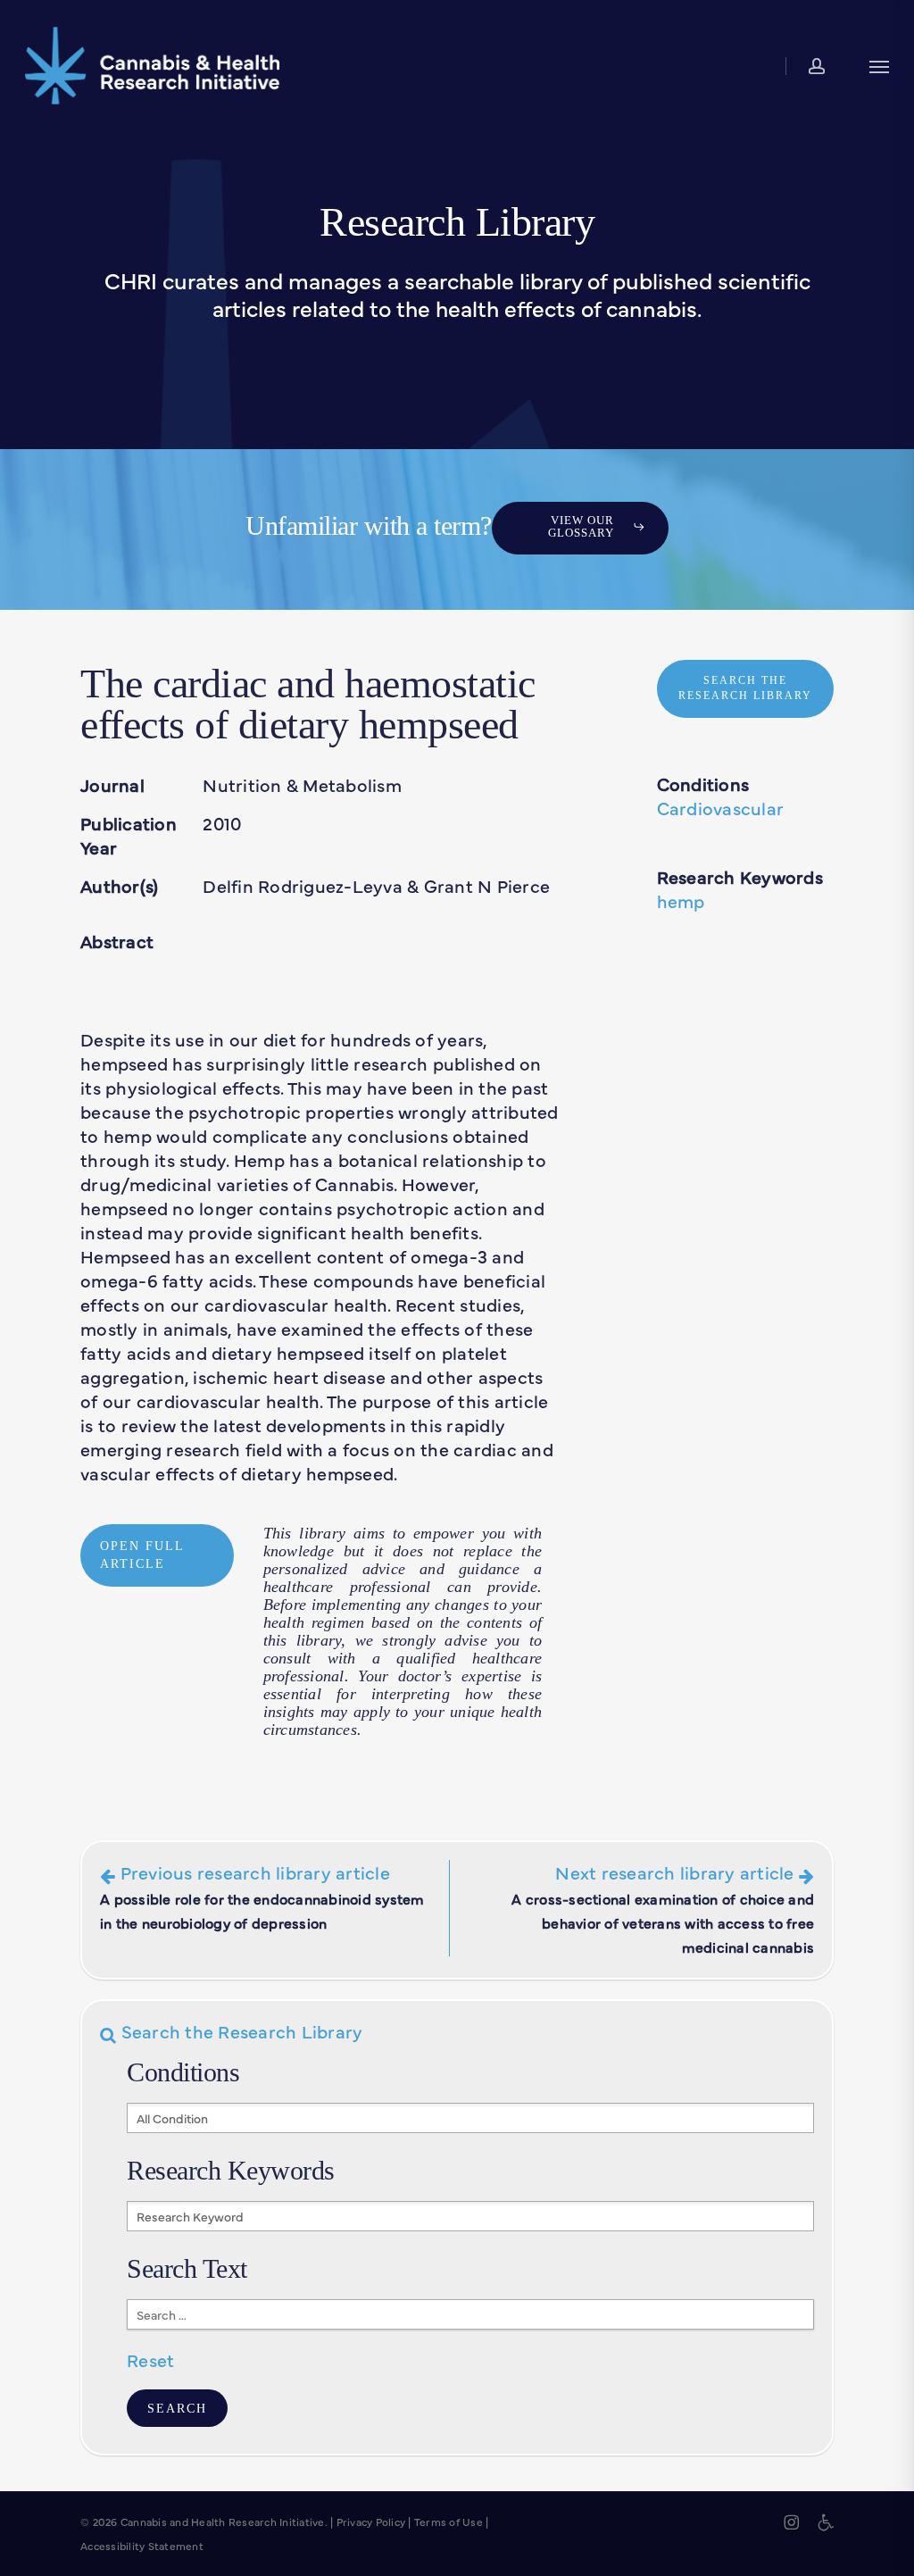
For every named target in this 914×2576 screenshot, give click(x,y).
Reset (150, 2359)
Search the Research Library (239, 2031)
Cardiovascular (721, 808)
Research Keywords (740, 876)
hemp (681, 900)
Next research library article (663, 1908)
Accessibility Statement (142, 2546)
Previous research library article (262, 1896)
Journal (112, 784)
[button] (879, 66)
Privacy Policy (371, 2522)
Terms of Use (449, 2522)
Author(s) (119, 885)
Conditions (703, 784)
